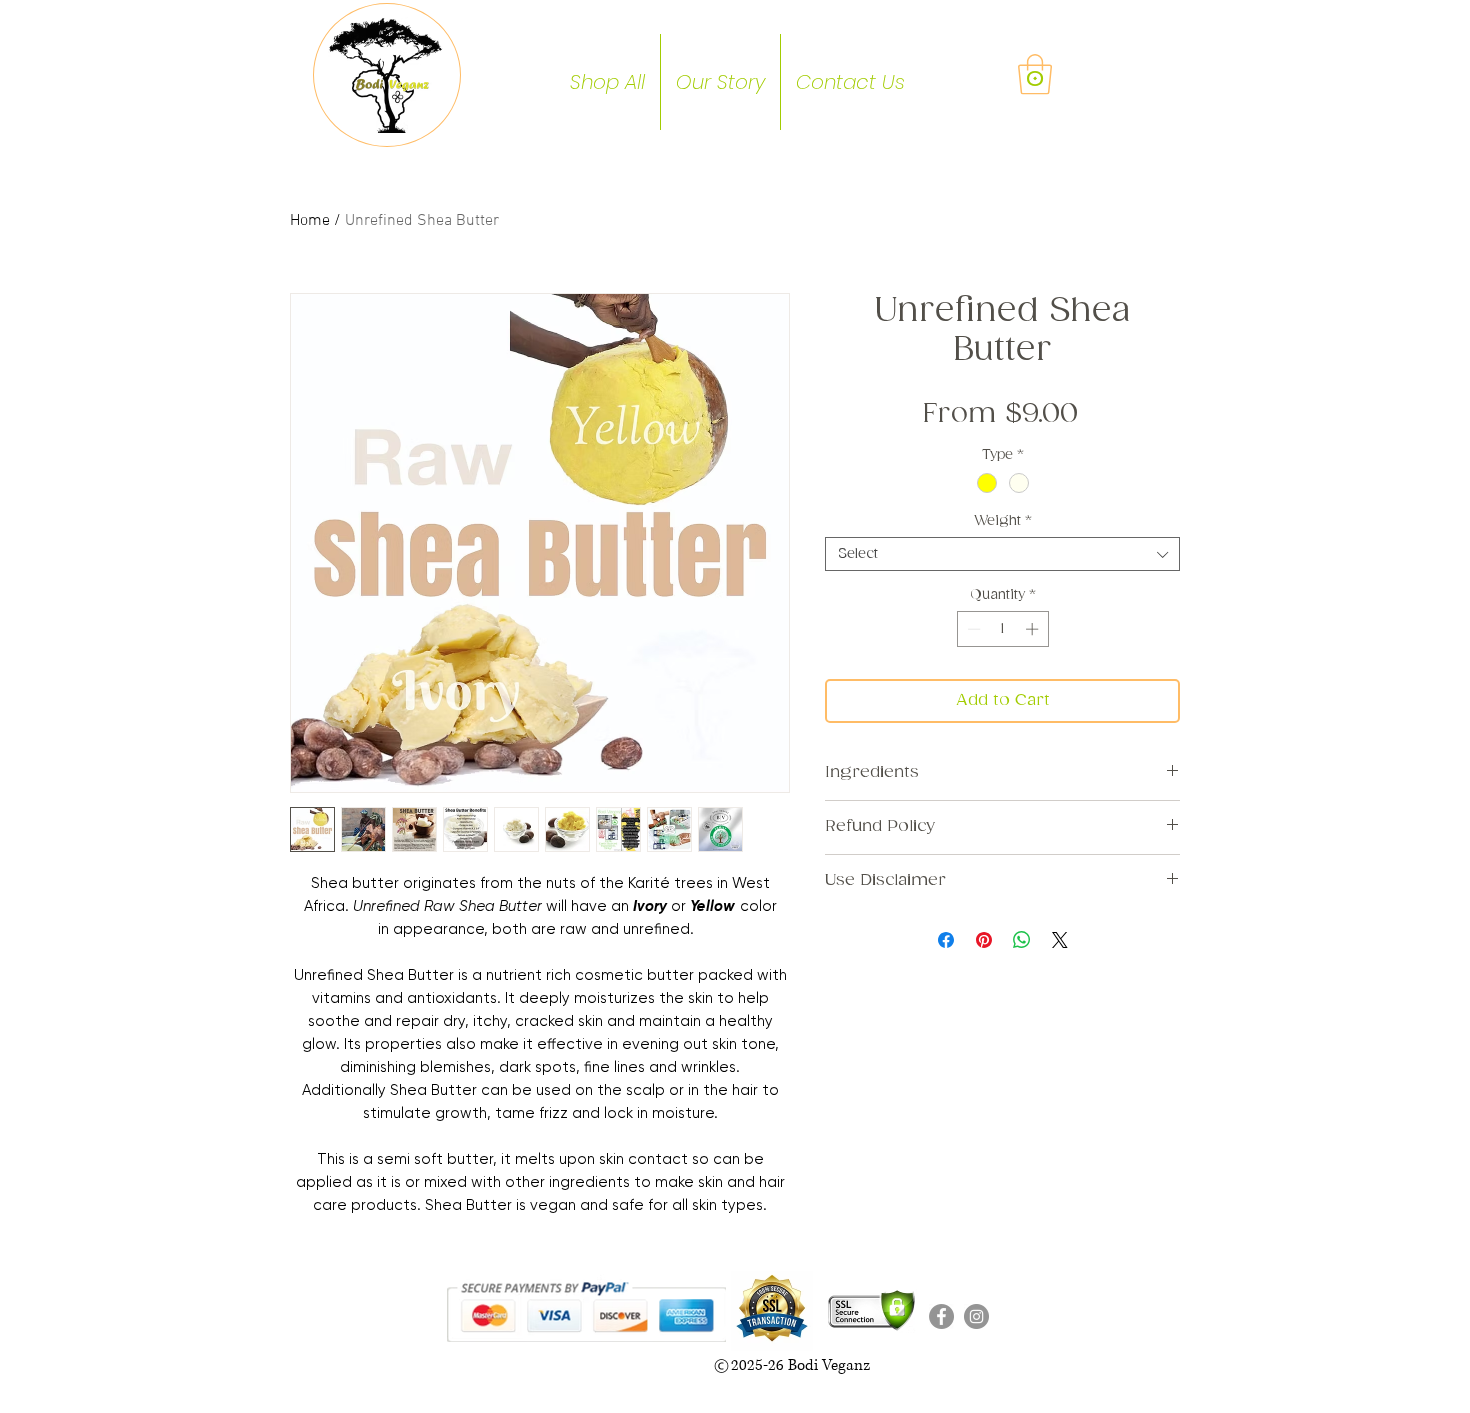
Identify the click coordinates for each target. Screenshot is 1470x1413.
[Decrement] (972, 629)
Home (310, 221)
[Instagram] (976, 1316)
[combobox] (1002, 554)
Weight (1002, 521)
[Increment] (1034, 629)
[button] (1035, 74)
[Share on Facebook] (946, 940)
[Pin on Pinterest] (984, 940)
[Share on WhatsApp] (1022, 940)
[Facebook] (941, 1316)
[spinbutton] (1002, 629)
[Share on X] (1060, 940)
